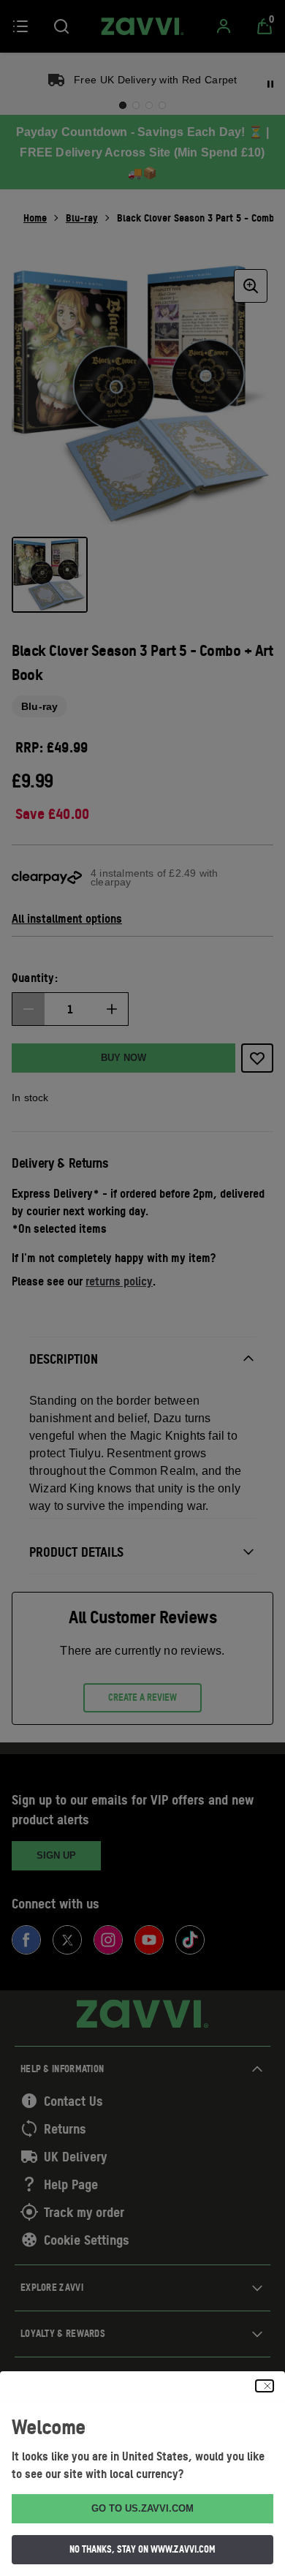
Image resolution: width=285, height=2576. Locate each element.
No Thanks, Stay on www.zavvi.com (142, 2549)
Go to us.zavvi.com (142, 2508)
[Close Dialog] (265, 2386)
